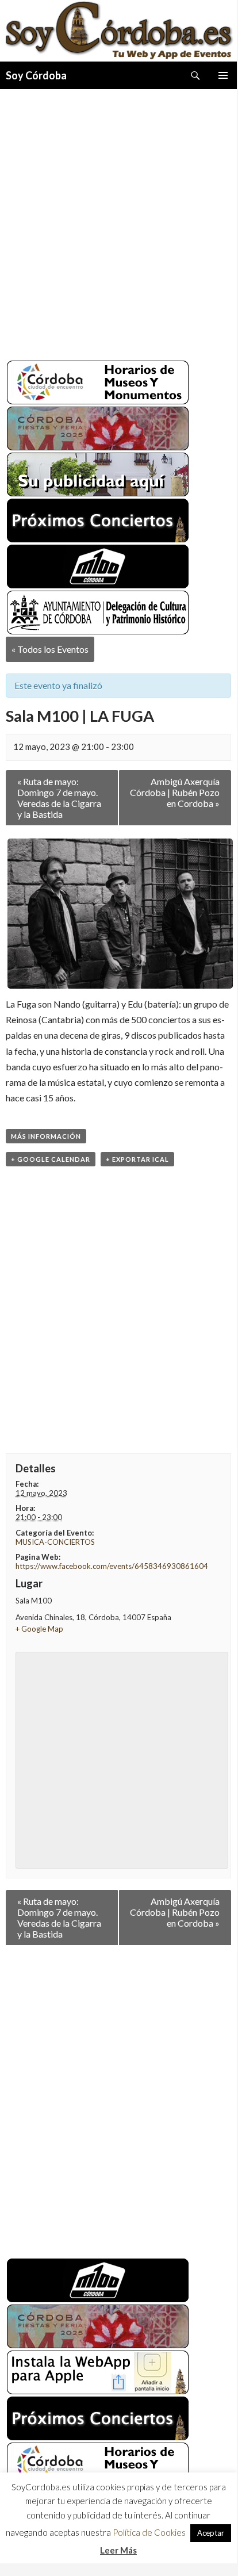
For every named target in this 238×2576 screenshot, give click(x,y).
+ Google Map (39, 1629)
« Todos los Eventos (50, 649)
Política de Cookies (149, 2537)
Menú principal (223, 75)
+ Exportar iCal (137, 1159)
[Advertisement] (118, 220)
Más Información (46, 1136)
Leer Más (118, 2554)
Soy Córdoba (36, 75)
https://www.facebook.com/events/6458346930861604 (112, 1566)
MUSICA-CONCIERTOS (55, 1542)
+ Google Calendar (51, 1159)
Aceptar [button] (211, 2537)
